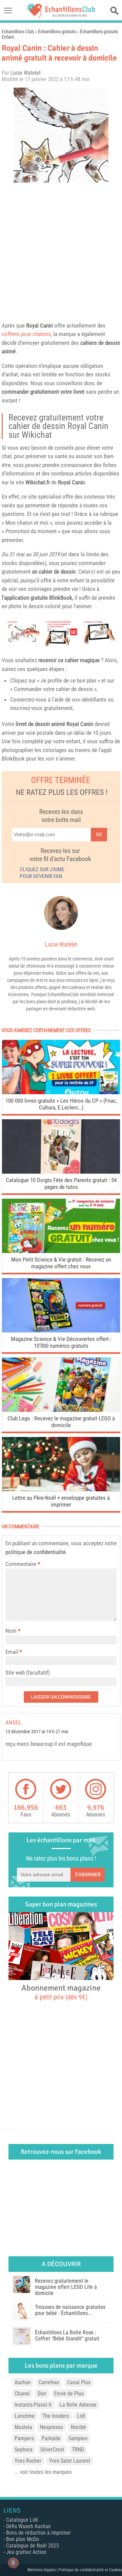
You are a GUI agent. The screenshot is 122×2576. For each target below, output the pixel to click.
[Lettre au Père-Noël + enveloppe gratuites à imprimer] (61, 1489)
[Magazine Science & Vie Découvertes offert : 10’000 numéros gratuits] (61, 1331)
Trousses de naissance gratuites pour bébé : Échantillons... (70, 2310)
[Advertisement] (61, 250)
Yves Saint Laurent (70, 2461)
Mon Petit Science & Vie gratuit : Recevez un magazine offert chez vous (61, 1263)
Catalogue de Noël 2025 (33, 2546)
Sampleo (78, 2438)
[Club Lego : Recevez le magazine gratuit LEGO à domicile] (61, 1410)
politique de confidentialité (36, 1552)
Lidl (81, 2416)
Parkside (51, 2438)
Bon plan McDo (23, 2539)
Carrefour (49, 2382)
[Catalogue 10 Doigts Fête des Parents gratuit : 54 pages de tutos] (61, 1172)
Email (12, 1652)
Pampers (24, 2438)
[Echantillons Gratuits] (61, 16)
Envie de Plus (69, 2394)
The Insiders (56, 2416)
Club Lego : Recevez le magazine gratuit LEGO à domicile (61, 1422)
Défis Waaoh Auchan (28, 2526)
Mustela (23, 2427)
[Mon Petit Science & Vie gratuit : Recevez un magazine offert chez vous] (61, 1251)
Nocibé (78, 2427)
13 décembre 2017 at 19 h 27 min (37, 1732)
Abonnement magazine (61, 1992)
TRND (78, 2450)
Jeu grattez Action (26, 2552)
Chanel (22, 2394)
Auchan (23, 2382)
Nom (11, 1631)
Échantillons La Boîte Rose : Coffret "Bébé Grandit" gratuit (67, 2336)
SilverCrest (52, 2450)
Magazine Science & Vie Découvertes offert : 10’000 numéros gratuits (61, 1342)
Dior (42, 2394)
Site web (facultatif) (28, 1673)
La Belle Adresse (78, 2405)
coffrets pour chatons (26, 334)
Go (99, 834)
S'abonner (88, 1874)
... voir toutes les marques (43, 2472)
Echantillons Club (18, 32)
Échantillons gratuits (57, 32)
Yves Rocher (28, 2461)
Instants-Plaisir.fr (33, 2405)
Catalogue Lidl (22, 2520)
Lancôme (25, 2416)
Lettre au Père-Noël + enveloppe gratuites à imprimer (61, 1501)
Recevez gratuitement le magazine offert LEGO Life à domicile (66, 2287)
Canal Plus (79, 2382)
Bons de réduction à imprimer (38, 2533)
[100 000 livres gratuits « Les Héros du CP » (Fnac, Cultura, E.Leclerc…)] (61, 1092)
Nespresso (52, 2427)
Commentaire (23, 1564)
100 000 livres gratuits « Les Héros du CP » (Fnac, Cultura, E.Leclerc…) (61, 1104)
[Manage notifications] (13, 2563)
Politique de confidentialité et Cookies (90, 2570)
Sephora (24, 2450)
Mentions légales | (43, 2570)
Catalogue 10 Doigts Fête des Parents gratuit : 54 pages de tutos (61, 1183)
